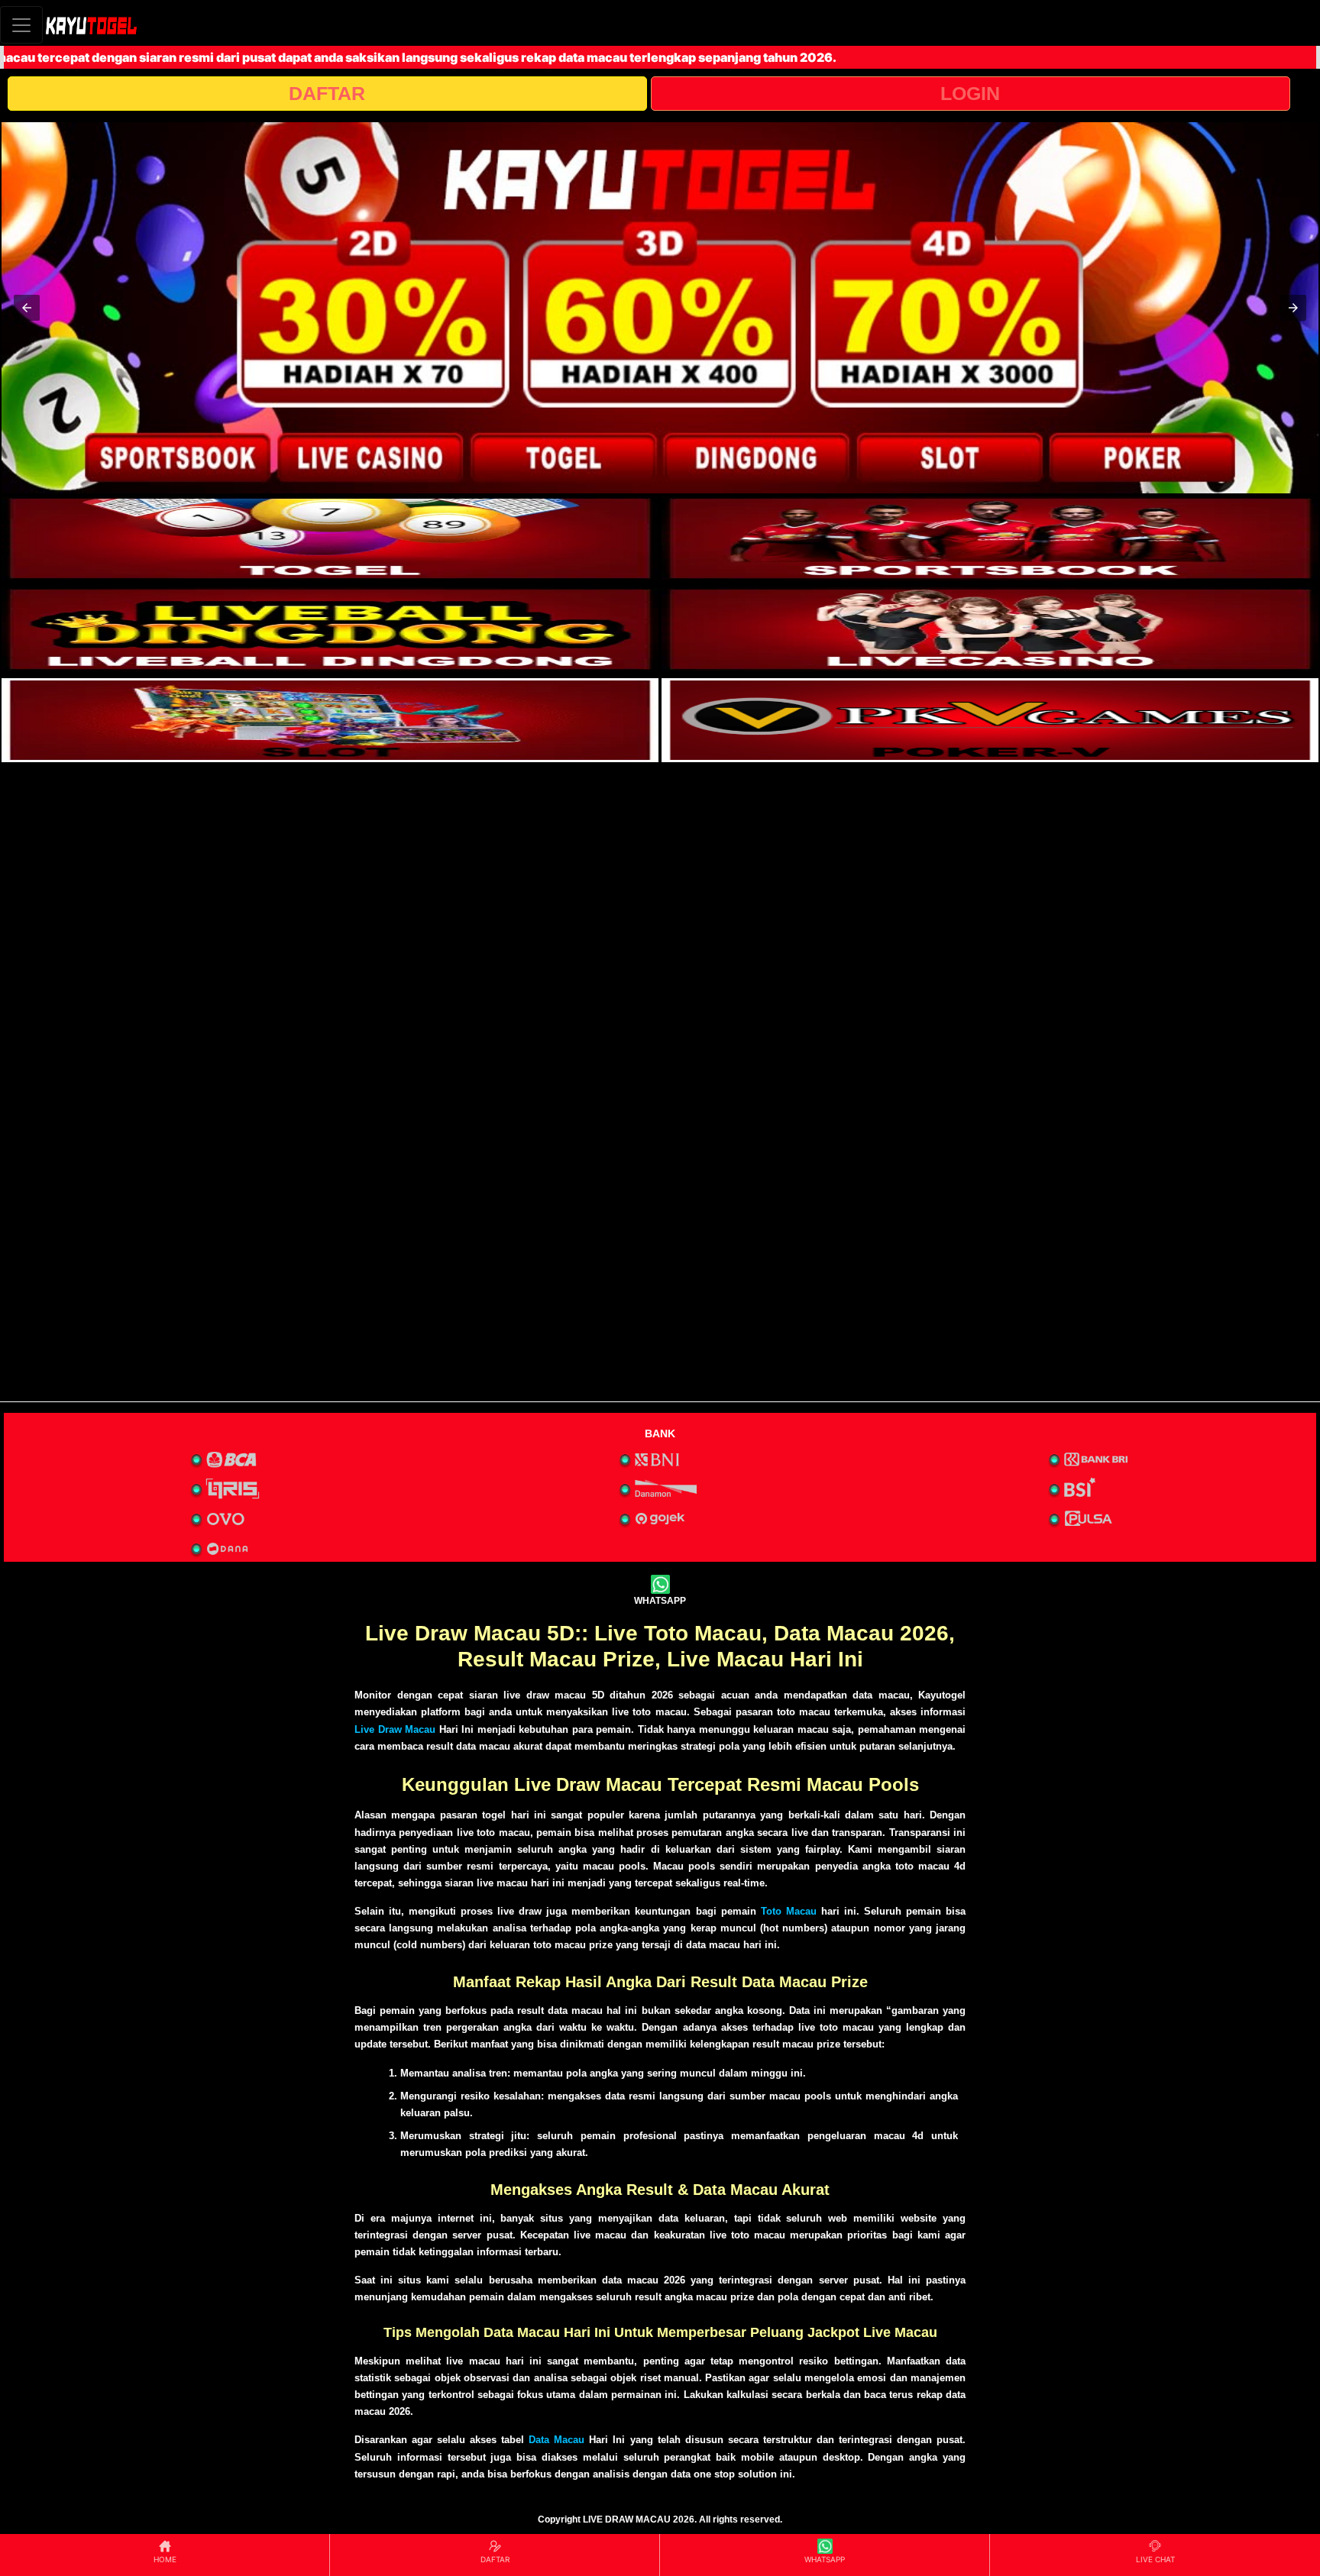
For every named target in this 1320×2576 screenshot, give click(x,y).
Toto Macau (789, 1911)
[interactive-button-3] (330, 629)
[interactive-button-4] (990, 629)
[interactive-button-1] (330, 538)
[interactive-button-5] (330, 720)
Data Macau (556, 2440)
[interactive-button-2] (990, 538)
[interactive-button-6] (990, 720)
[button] (27, 308)
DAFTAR (327, 93)
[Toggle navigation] (21, 25)
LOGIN (970, 93)
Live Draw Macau (395, 1729)
